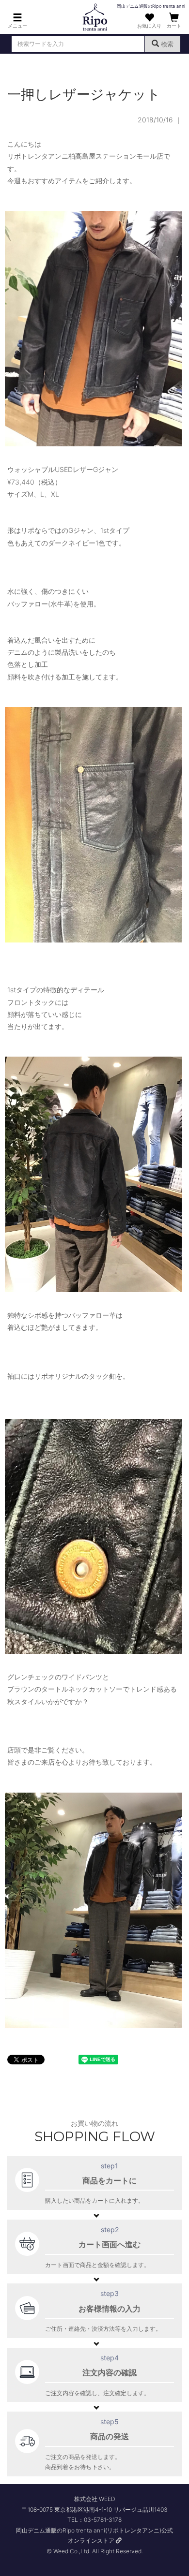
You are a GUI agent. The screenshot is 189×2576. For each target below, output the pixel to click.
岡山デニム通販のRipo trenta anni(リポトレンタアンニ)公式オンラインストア (94, 2536)
